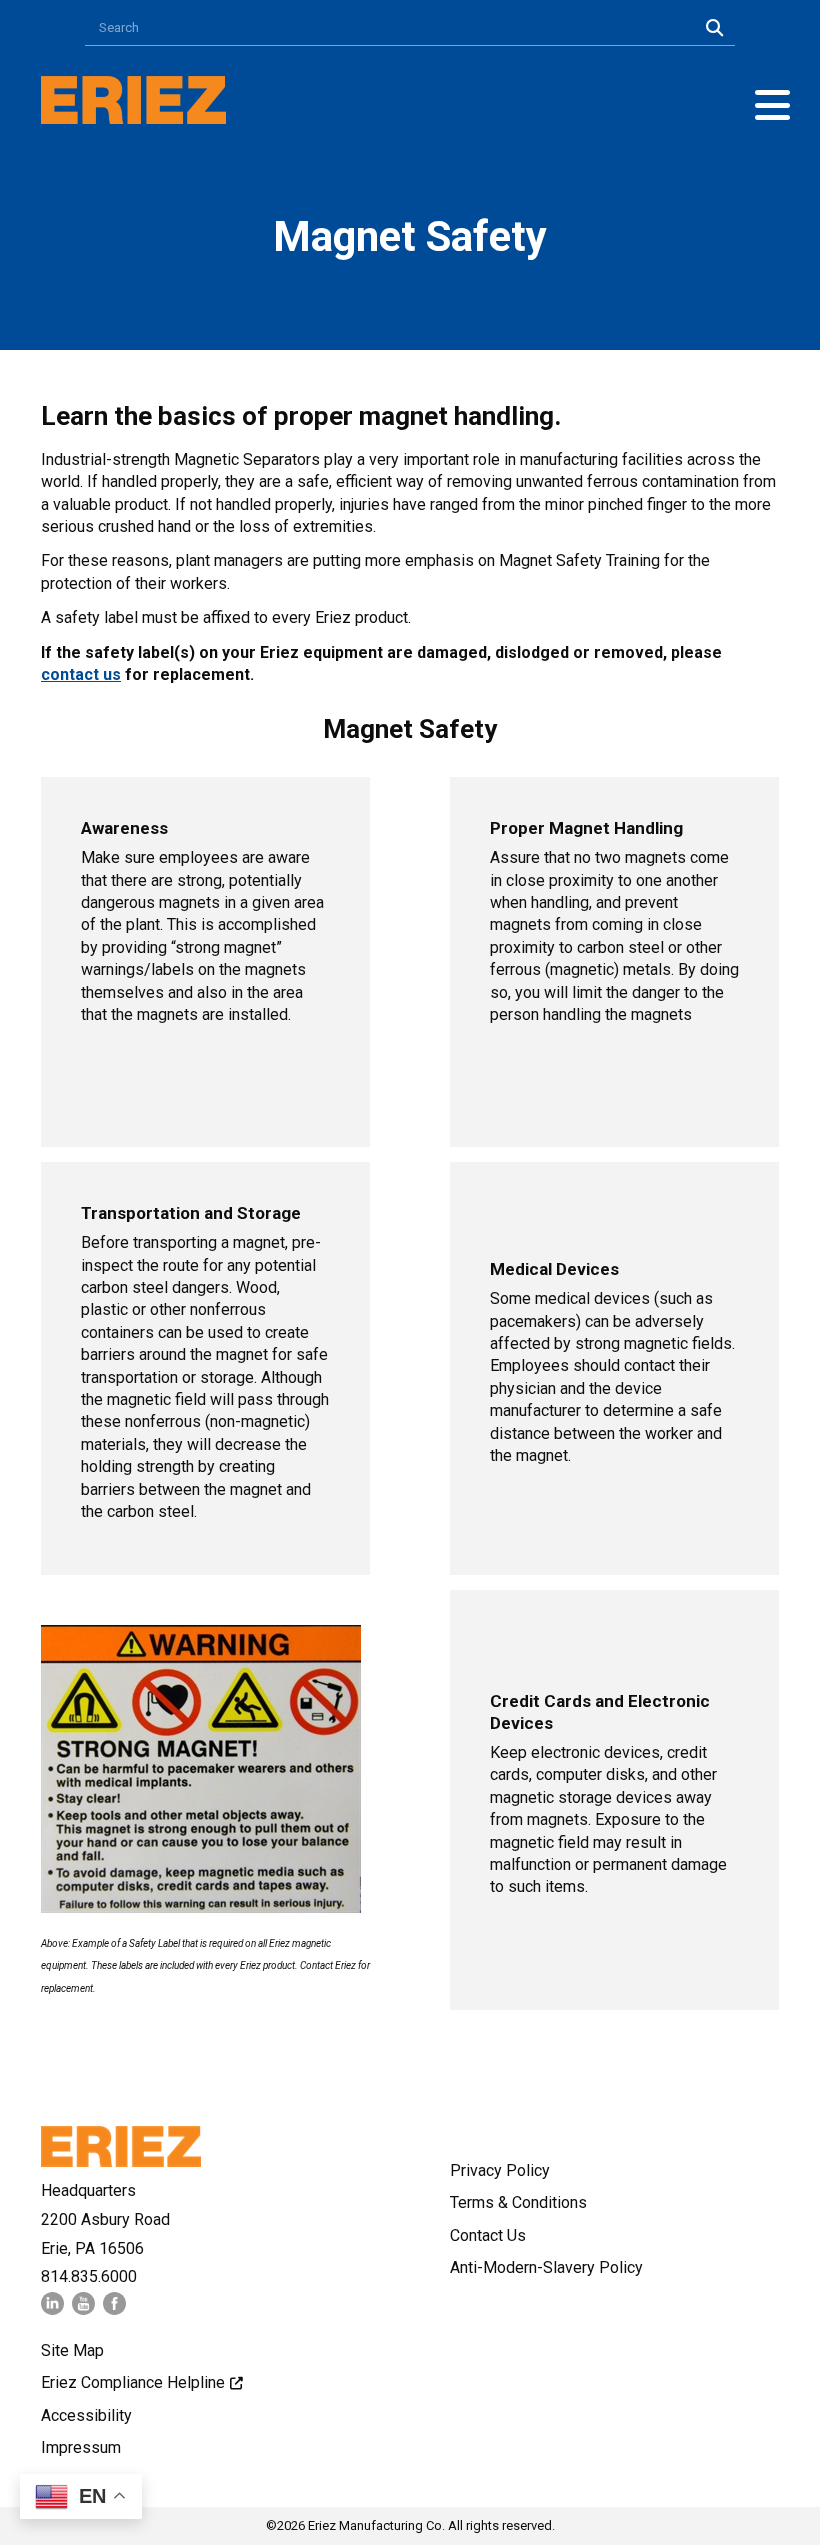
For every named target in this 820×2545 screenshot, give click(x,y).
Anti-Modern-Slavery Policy (546, 2267)
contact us (81, 674)
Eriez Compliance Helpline (133, 2382)
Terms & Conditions (518, 2202)
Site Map (72, 2350)
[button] (772, 105)
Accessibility (86, 2415)
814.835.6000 (89, 2276)
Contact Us (488, 2235)
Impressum (81, 2447)
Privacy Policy (500, 2170)
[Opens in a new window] (52, 2309)
